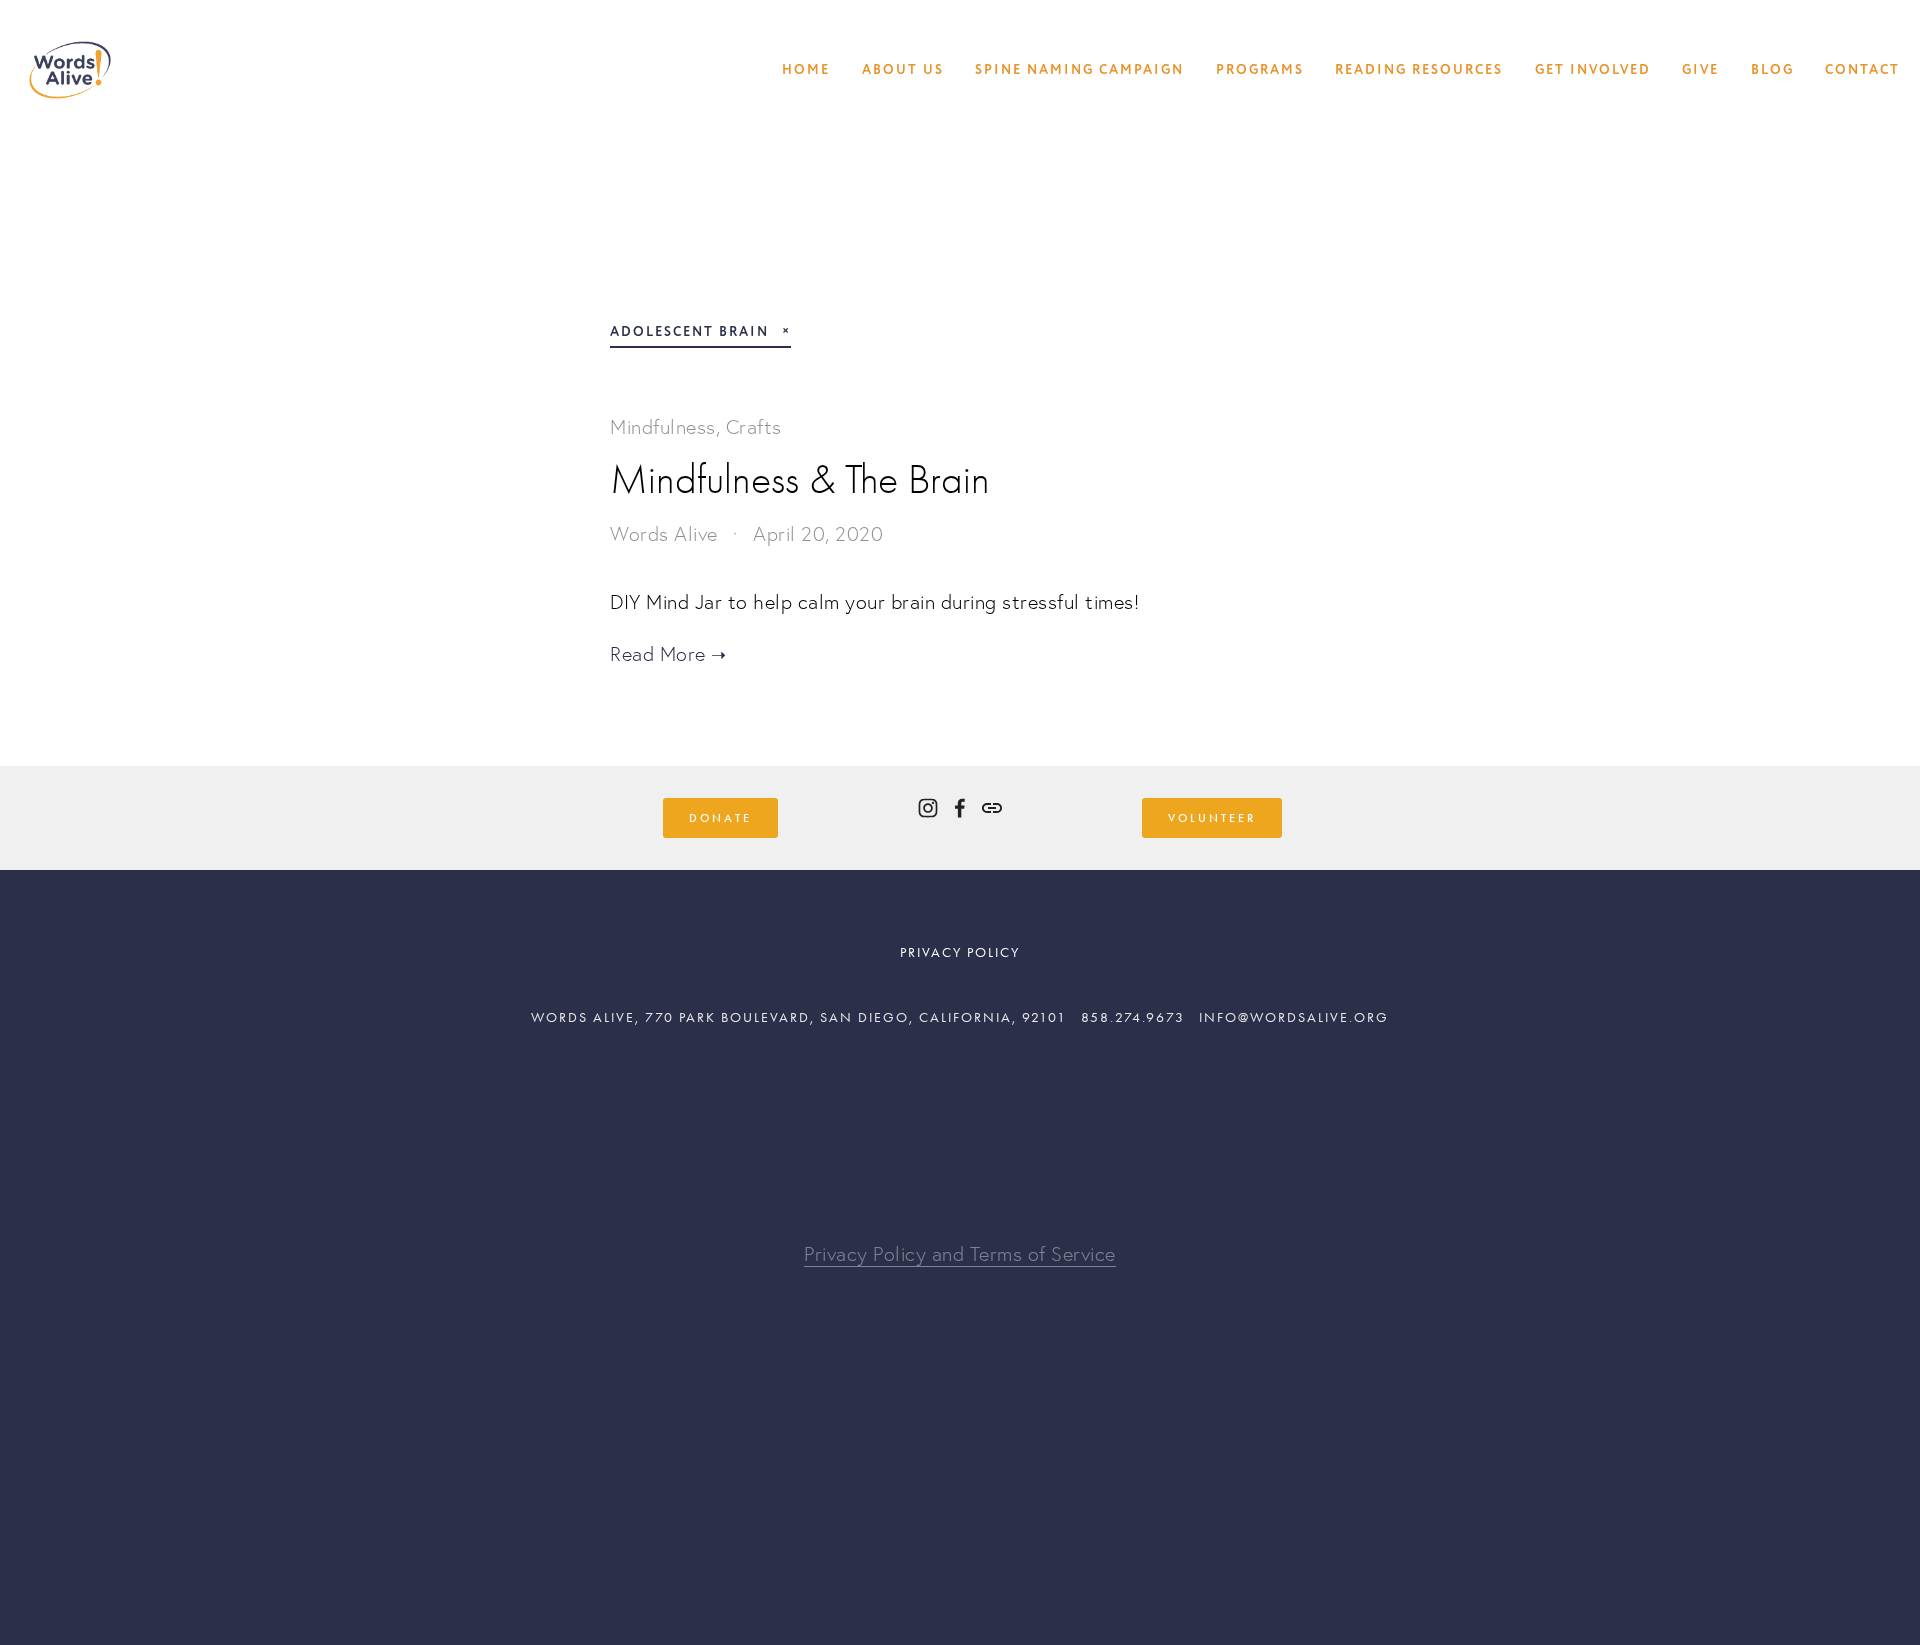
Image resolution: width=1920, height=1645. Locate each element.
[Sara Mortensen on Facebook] (960, 808)
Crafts (754, 427)
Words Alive (664, 534)
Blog (1772, 70)
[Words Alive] (928, 808)
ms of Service (1056, 1254)
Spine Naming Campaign (1079, 70)
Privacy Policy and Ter (900, 1254)
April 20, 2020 (818, 534)
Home (806, 70)
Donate (720, 818)
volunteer (1212, 818)
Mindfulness (663, 427)
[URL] (992, 808)
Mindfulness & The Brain (800, 479)
